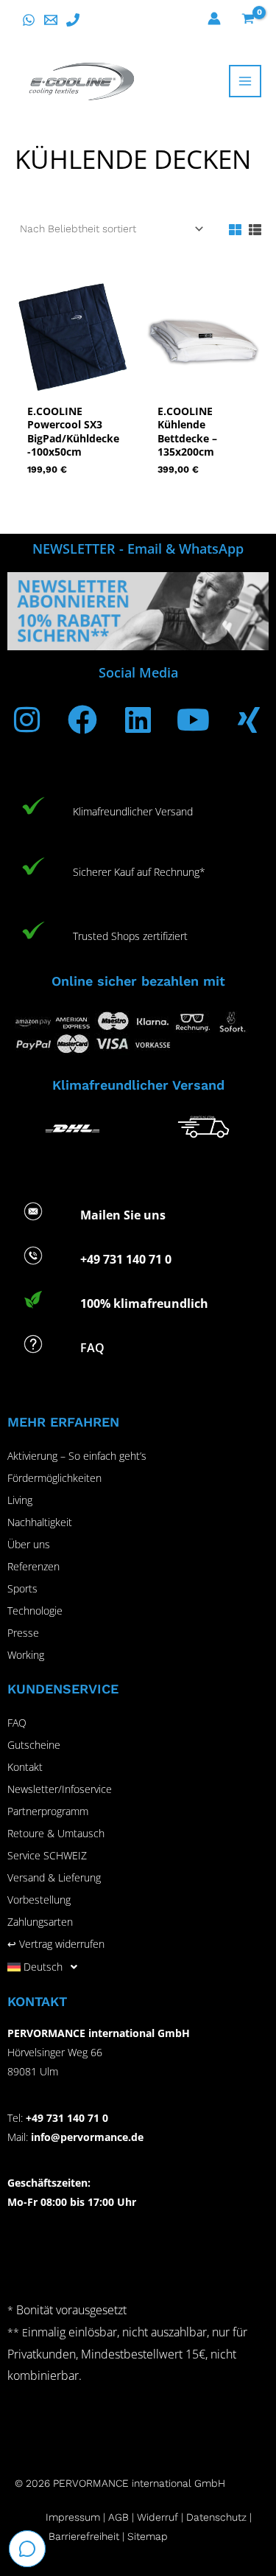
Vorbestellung (39, 1900)
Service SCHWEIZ (47, 1855)
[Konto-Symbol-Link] (214, 18)
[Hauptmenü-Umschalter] (245, 81)
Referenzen (33, 1566)
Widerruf (158, 2517)
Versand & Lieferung (54, 1877)
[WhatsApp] (29, 20)
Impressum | (77, 2517)
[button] (138, 1967)
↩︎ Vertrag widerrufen (56, 1944)
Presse (23, 1633)
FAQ (17, 1723)
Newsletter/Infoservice (60, 1789)
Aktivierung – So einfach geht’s (77, 1456)
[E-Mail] (51, 20)
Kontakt (25, 1767)
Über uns (29, 1544)
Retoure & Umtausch (56, 1833)
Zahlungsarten (40, 1922)
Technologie (35, 1611)
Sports (22, 1588)
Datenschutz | (219, 2517)
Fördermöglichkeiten (54, 1478)
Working (26, 1655)
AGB (118, 2517)
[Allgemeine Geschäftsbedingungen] (135, 2517)
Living (20, 1500)
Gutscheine (34, 1745)
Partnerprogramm (48, 1811)
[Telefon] (73, 20)
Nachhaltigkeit (40, 1522)
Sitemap (148, 2536)
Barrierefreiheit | (86, 2536)
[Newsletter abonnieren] (138, 610)
